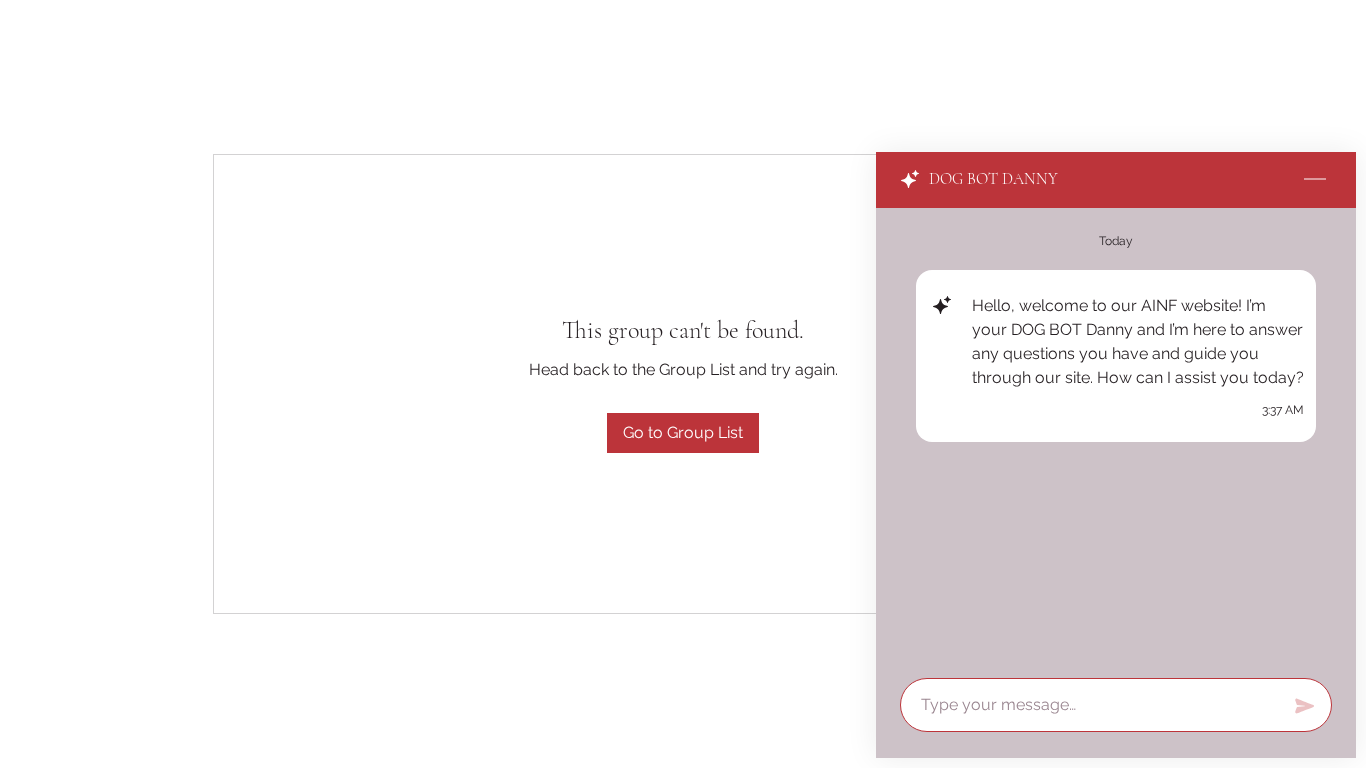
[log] (1116, 437)
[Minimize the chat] (1315, 180)
